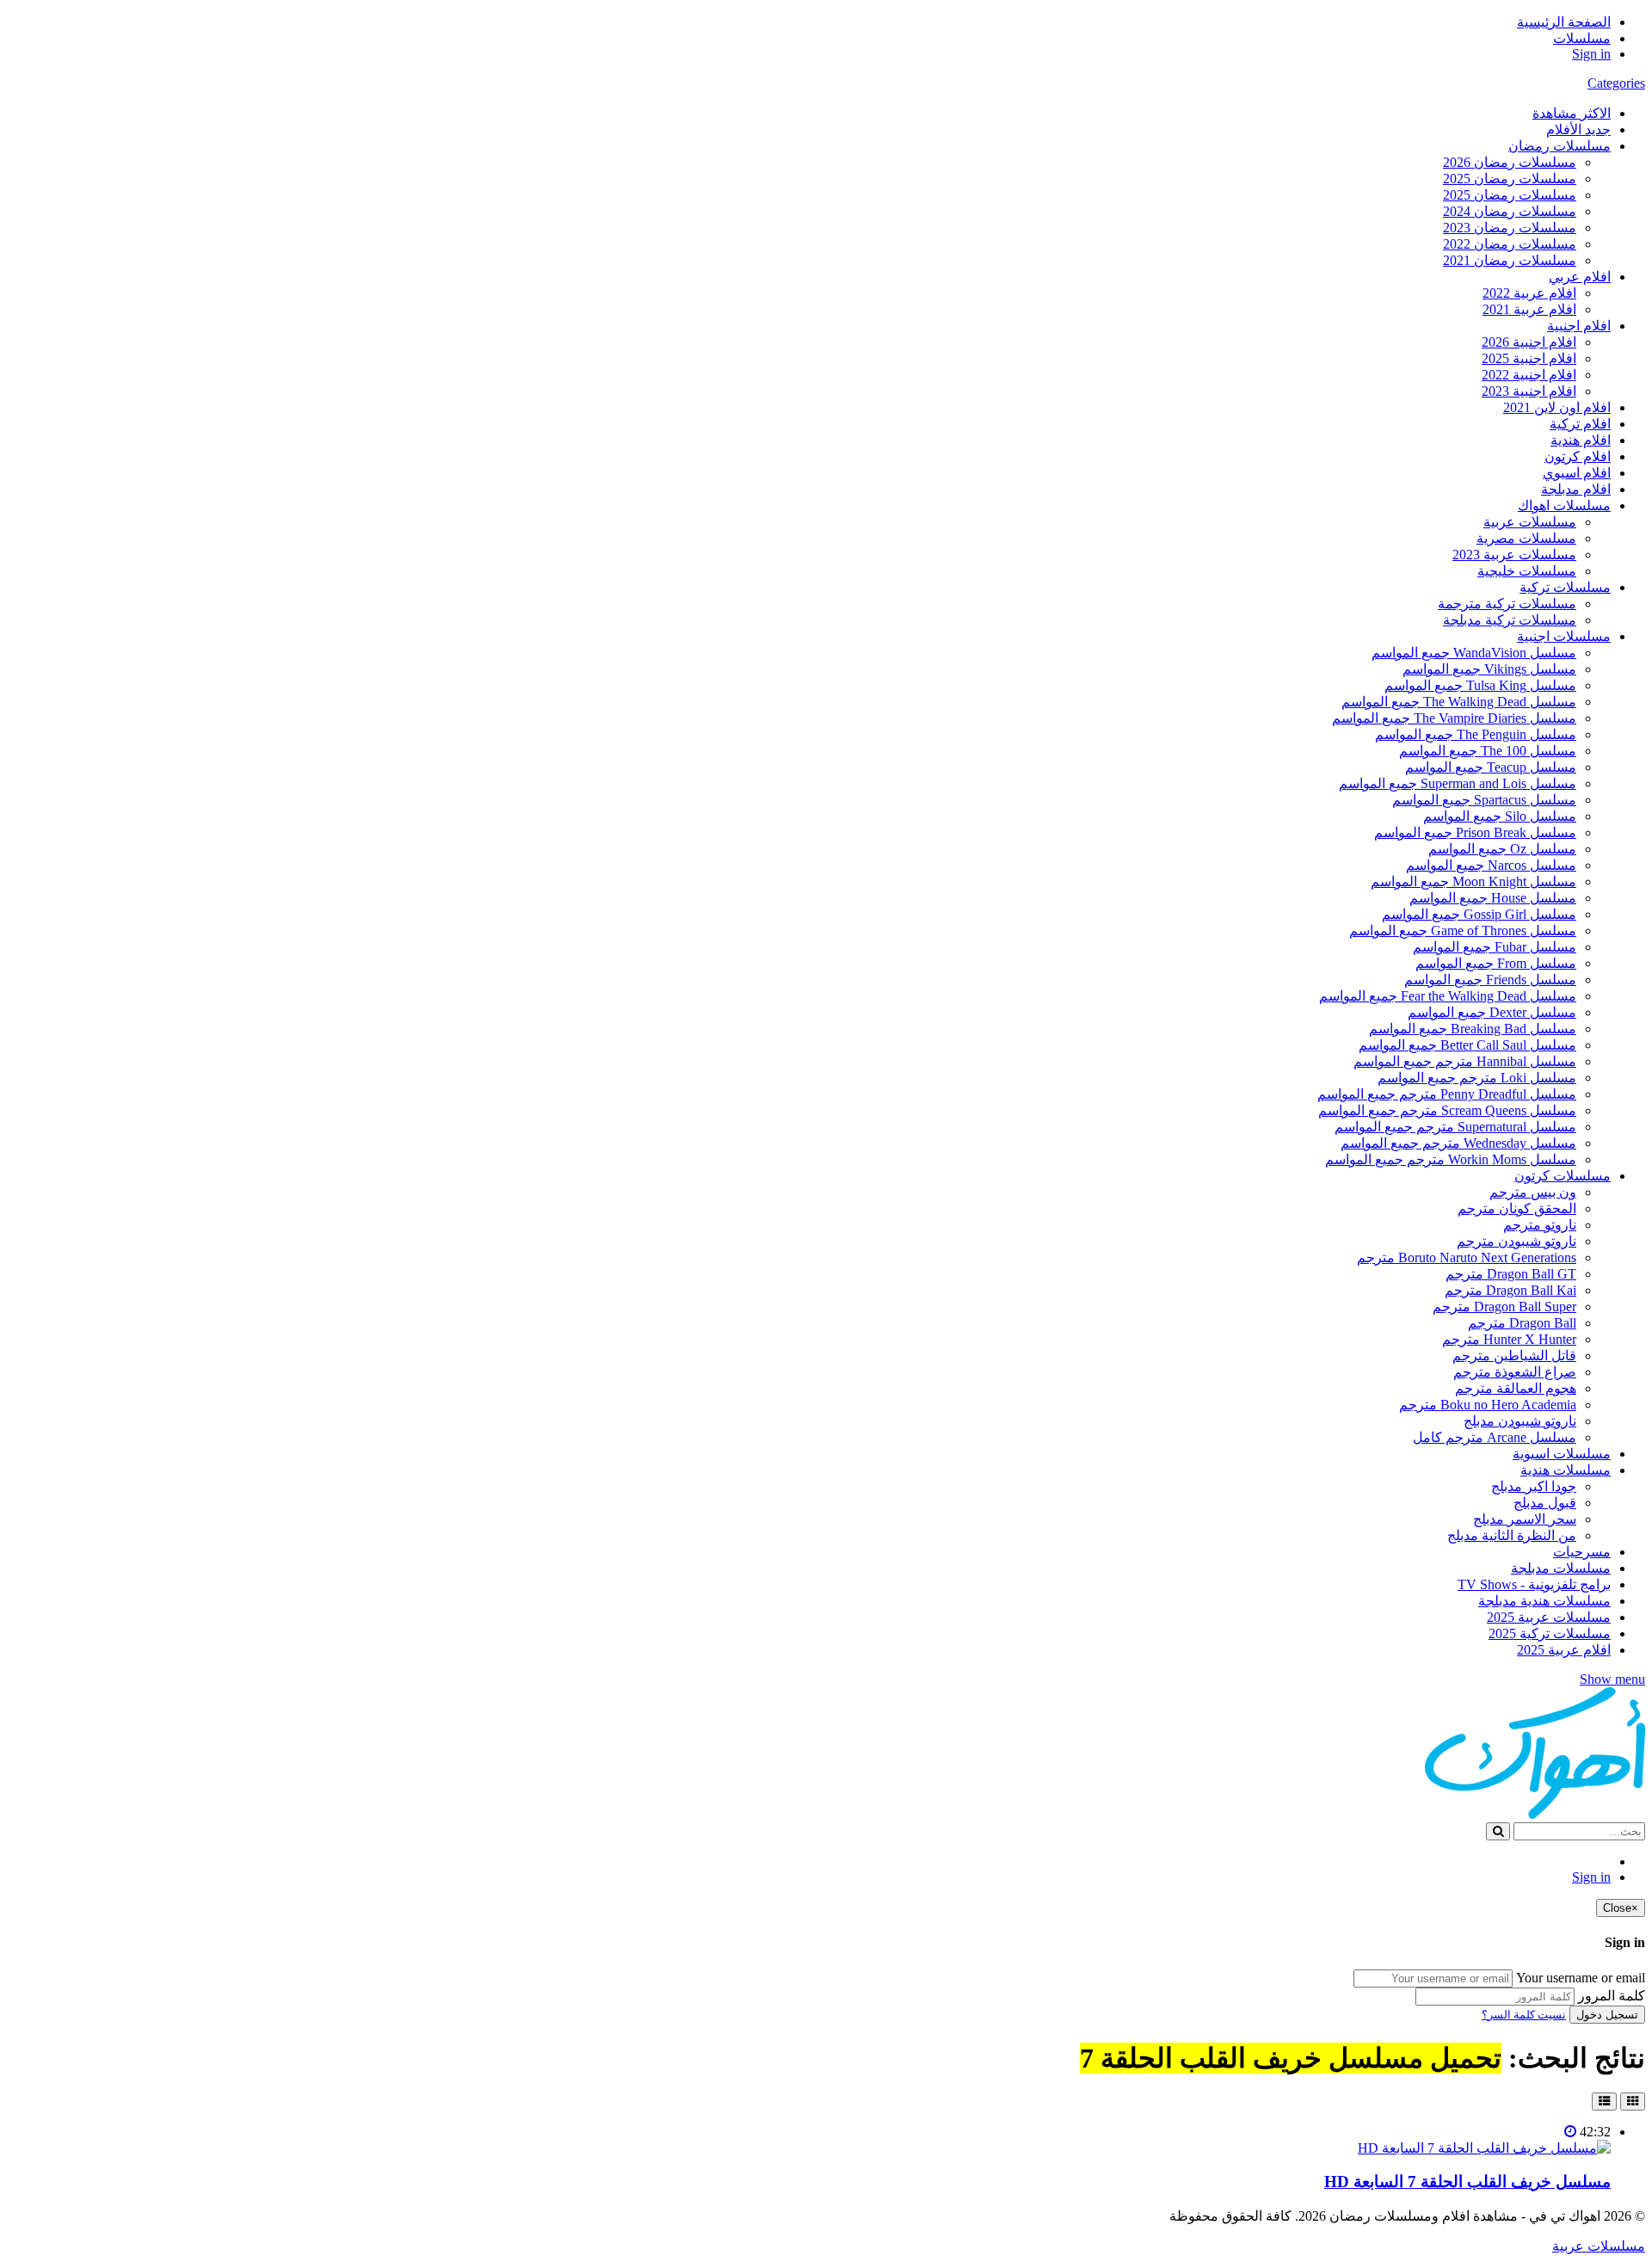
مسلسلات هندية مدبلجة (1544, 1601)
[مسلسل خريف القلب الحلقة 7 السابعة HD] (1484, 2148)
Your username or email (1581, 1978)
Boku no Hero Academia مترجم (1488, 1405)
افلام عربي (1580, 277)
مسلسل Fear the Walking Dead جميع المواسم (1448, 996)
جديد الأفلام (1578, 129)
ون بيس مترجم (1533, 1192)
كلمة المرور (1612, 1996)
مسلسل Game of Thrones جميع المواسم (1463, 931)
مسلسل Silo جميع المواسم (1500, 816)
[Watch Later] (1570, 2132)
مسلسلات (1582, 38)
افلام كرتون (1578, 456)
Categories (1616, 83)
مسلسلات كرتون (1563, 1176)
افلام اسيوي (1577, 473)
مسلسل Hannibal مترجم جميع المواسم (1465, 1061)
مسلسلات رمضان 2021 (1510, 260)
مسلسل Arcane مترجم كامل (1495, 1437)
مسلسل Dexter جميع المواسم (1492, 1012)
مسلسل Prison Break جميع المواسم (1475, 832)
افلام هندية (1581, 440)
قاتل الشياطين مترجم (1514, 1356)
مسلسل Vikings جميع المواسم (1489, 669)
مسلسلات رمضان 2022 (1510, 244)
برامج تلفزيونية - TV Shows (1534, 1584)
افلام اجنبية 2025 (1529, 358)
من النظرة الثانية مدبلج (1512, 1535)
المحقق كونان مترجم (1517, 1208)
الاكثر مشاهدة (1572, 113)
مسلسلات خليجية (1527, 571)
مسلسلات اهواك (1564, 505)
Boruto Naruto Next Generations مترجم (1467, 1257)
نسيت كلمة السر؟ (1524, 2015)
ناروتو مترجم (1540, 1225)
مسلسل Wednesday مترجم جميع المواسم (1458, 1143)
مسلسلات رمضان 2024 (1510, 211)
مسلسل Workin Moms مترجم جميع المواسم (1451, 1159)
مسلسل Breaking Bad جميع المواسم (1473, 1029)
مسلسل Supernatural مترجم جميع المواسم (1455, 1127)
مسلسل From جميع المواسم (1496, 963)
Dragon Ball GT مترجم (1511, 1274)
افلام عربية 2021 (1529, 309)
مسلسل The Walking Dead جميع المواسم (1459, 702)
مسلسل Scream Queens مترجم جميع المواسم (1447, 1110)
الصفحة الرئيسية (1564, 22)
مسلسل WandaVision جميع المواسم (1474, 653)
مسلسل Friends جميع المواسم (1490, 980)
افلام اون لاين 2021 (1557, 407)
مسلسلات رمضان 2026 (1510, 162)
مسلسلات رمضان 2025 (1510, 179)
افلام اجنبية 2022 (1529, 375)
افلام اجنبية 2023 (1529, 391)
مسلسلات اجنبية (1564, 636)
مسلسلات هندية (1566, 1470)
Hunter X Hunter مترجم (1509, 1339)
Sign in (1591, 54)
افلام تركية (1580, 424)
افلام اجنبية (1579, 326)
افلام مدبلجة (1576, 489)
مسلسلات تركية (1565, 587)
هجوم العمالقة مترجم (1516, 1388)
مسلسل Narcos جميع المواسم (1491, 865)
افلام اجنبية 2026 (1529, 342)
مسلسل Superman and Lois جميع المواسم (1458, 783)
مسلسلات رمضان (1560, 146)
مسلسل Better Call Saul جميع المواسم (1467, 1045)
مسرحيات (1582, 1552)
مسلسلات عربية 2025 (1549, 1617)
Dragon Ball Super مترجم (1504, 1307)
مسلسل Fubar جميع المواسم (1495, 947)
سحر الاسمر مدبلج (1525, 1519)
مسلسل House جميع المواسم (1493, 898)
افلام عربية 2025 (1564, 1650)
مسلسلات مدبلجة (1561, 1568)
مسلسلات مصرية (1526, 538)
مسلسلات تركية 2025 (1550, 1633)
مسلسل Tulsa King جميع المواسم (1480, 685)
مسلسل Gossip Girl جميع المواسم (1479, 914)
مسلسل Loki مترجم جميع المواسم (1477, 1078)
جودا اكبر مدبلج (1534, 1486)
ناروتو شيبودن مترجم (1516, 1241)
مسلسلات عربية (1530, 522)
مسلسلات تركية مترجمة (1507, 604)
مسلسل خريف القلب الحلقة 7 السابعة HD (1467, 2182)
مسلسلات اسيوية (1562, 1454)
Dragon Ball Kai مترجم (1510, 1290)
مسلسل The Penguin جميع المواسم (1476, 734)
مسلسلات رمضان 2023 (1510, 228)
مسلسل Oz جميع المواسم (1502, 849)
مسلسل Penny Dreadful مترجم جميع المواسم (1447, 1094)
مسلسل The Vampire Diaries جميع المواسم (1454, 718)
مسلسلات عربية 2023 (1514, 555)
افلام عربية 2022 (1529, 293)
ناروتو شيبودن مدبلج (1520, 1421)
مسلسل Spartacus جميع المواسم (1484, 800)
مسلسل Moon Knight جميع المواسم (1473, 881)
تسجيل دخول (1607, 2015)
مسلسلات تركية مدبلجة (1510, 620)
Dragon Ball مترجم (1522, 1323)
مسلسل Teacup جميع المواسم (1491, 767)
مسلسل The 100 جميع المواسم (1488, 751)
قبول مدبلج (1545, 1503)
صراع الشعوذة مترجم (1515, 1372)
